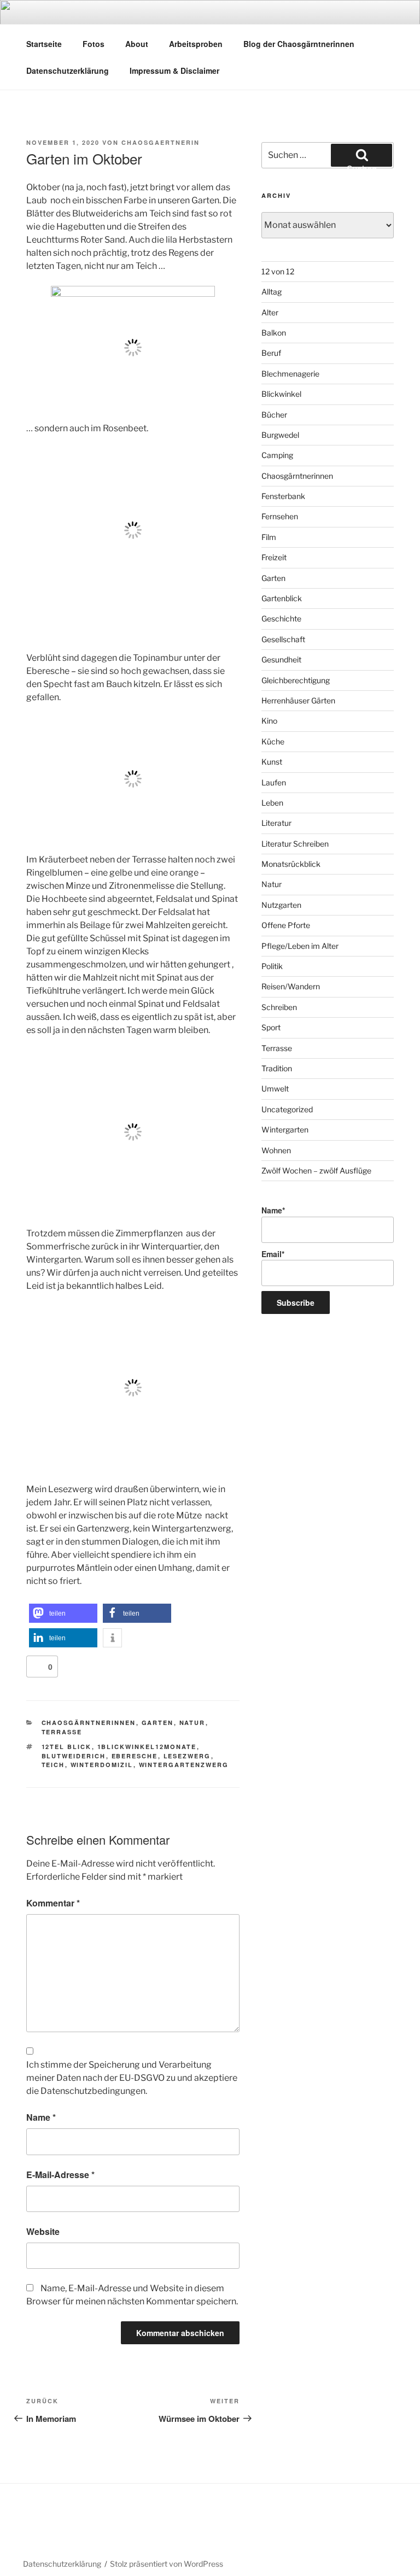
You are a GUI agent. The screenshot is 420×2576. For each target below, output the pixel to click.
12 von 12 (278, 271)
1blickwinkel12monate (147, 1747)
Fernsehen (280, 516)
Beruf (271, 353)
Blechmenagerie (290, 374)
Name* (273, 1210)
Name (41, 2117)
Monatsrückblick (291, 864)
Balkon (274, 333)
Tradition (277, 1068)
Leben (272, 803)
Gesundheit (281, 659)
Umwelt (275, 1089)
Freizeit (274, 557)
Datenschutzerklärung (68, 71)
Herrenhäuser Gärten (298, 700)
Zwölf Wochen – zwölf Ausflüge (316, 1170)
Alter (270, 312)
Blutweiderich (74, 1756)
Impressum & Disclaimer (174, 71)
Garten (158, 1723)
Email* (273, 1254)
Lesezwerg (187, 1756)
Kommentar (53, 1903)
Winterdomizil (102, 1765)
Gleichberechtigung (296, 680)
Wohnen (276, 1150)
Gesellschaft (283, 639)
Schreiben (279, 1007)
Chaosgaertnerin (161, 142)
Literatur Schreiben (295, 844)
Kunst (272, 762)
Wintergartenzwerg (184, 1765)
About (137, 44)
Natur (192, 1723)
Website (43, 2231)
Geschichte (281, 618)
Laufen (274, 782)
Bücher (274, 415)
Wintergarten (285, 1129)
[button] (63, 1613)
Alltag (272, 292)
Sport (271, 1027)
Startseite (44, 44)
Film (269, 537)
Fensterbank (283, 496)
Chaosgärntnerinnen (89, 1723)
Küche (273, 741)
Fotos (94, 44)
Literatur (276, 823)
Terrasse (62, 1732)
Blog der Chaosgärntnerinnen (299, 44)
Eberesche (135, 1756)
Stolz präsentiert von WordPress (167, 2564)
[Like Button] (37, 1667)
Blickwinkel (281, 394)
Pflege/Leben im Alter (300, 946)
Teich (53, 1765)
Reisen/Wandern (291, 986)
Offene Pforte (286, 925)
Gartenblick (282, 598)
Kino (269, 721)
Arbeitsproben (196, 44)
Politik (272, 966)
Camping (277, 455)
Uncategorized (287, 1109)
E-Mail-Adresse (60, 2175)
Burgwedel (280, 435)
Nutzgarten (281, 905)
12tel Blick (67, 1747)
